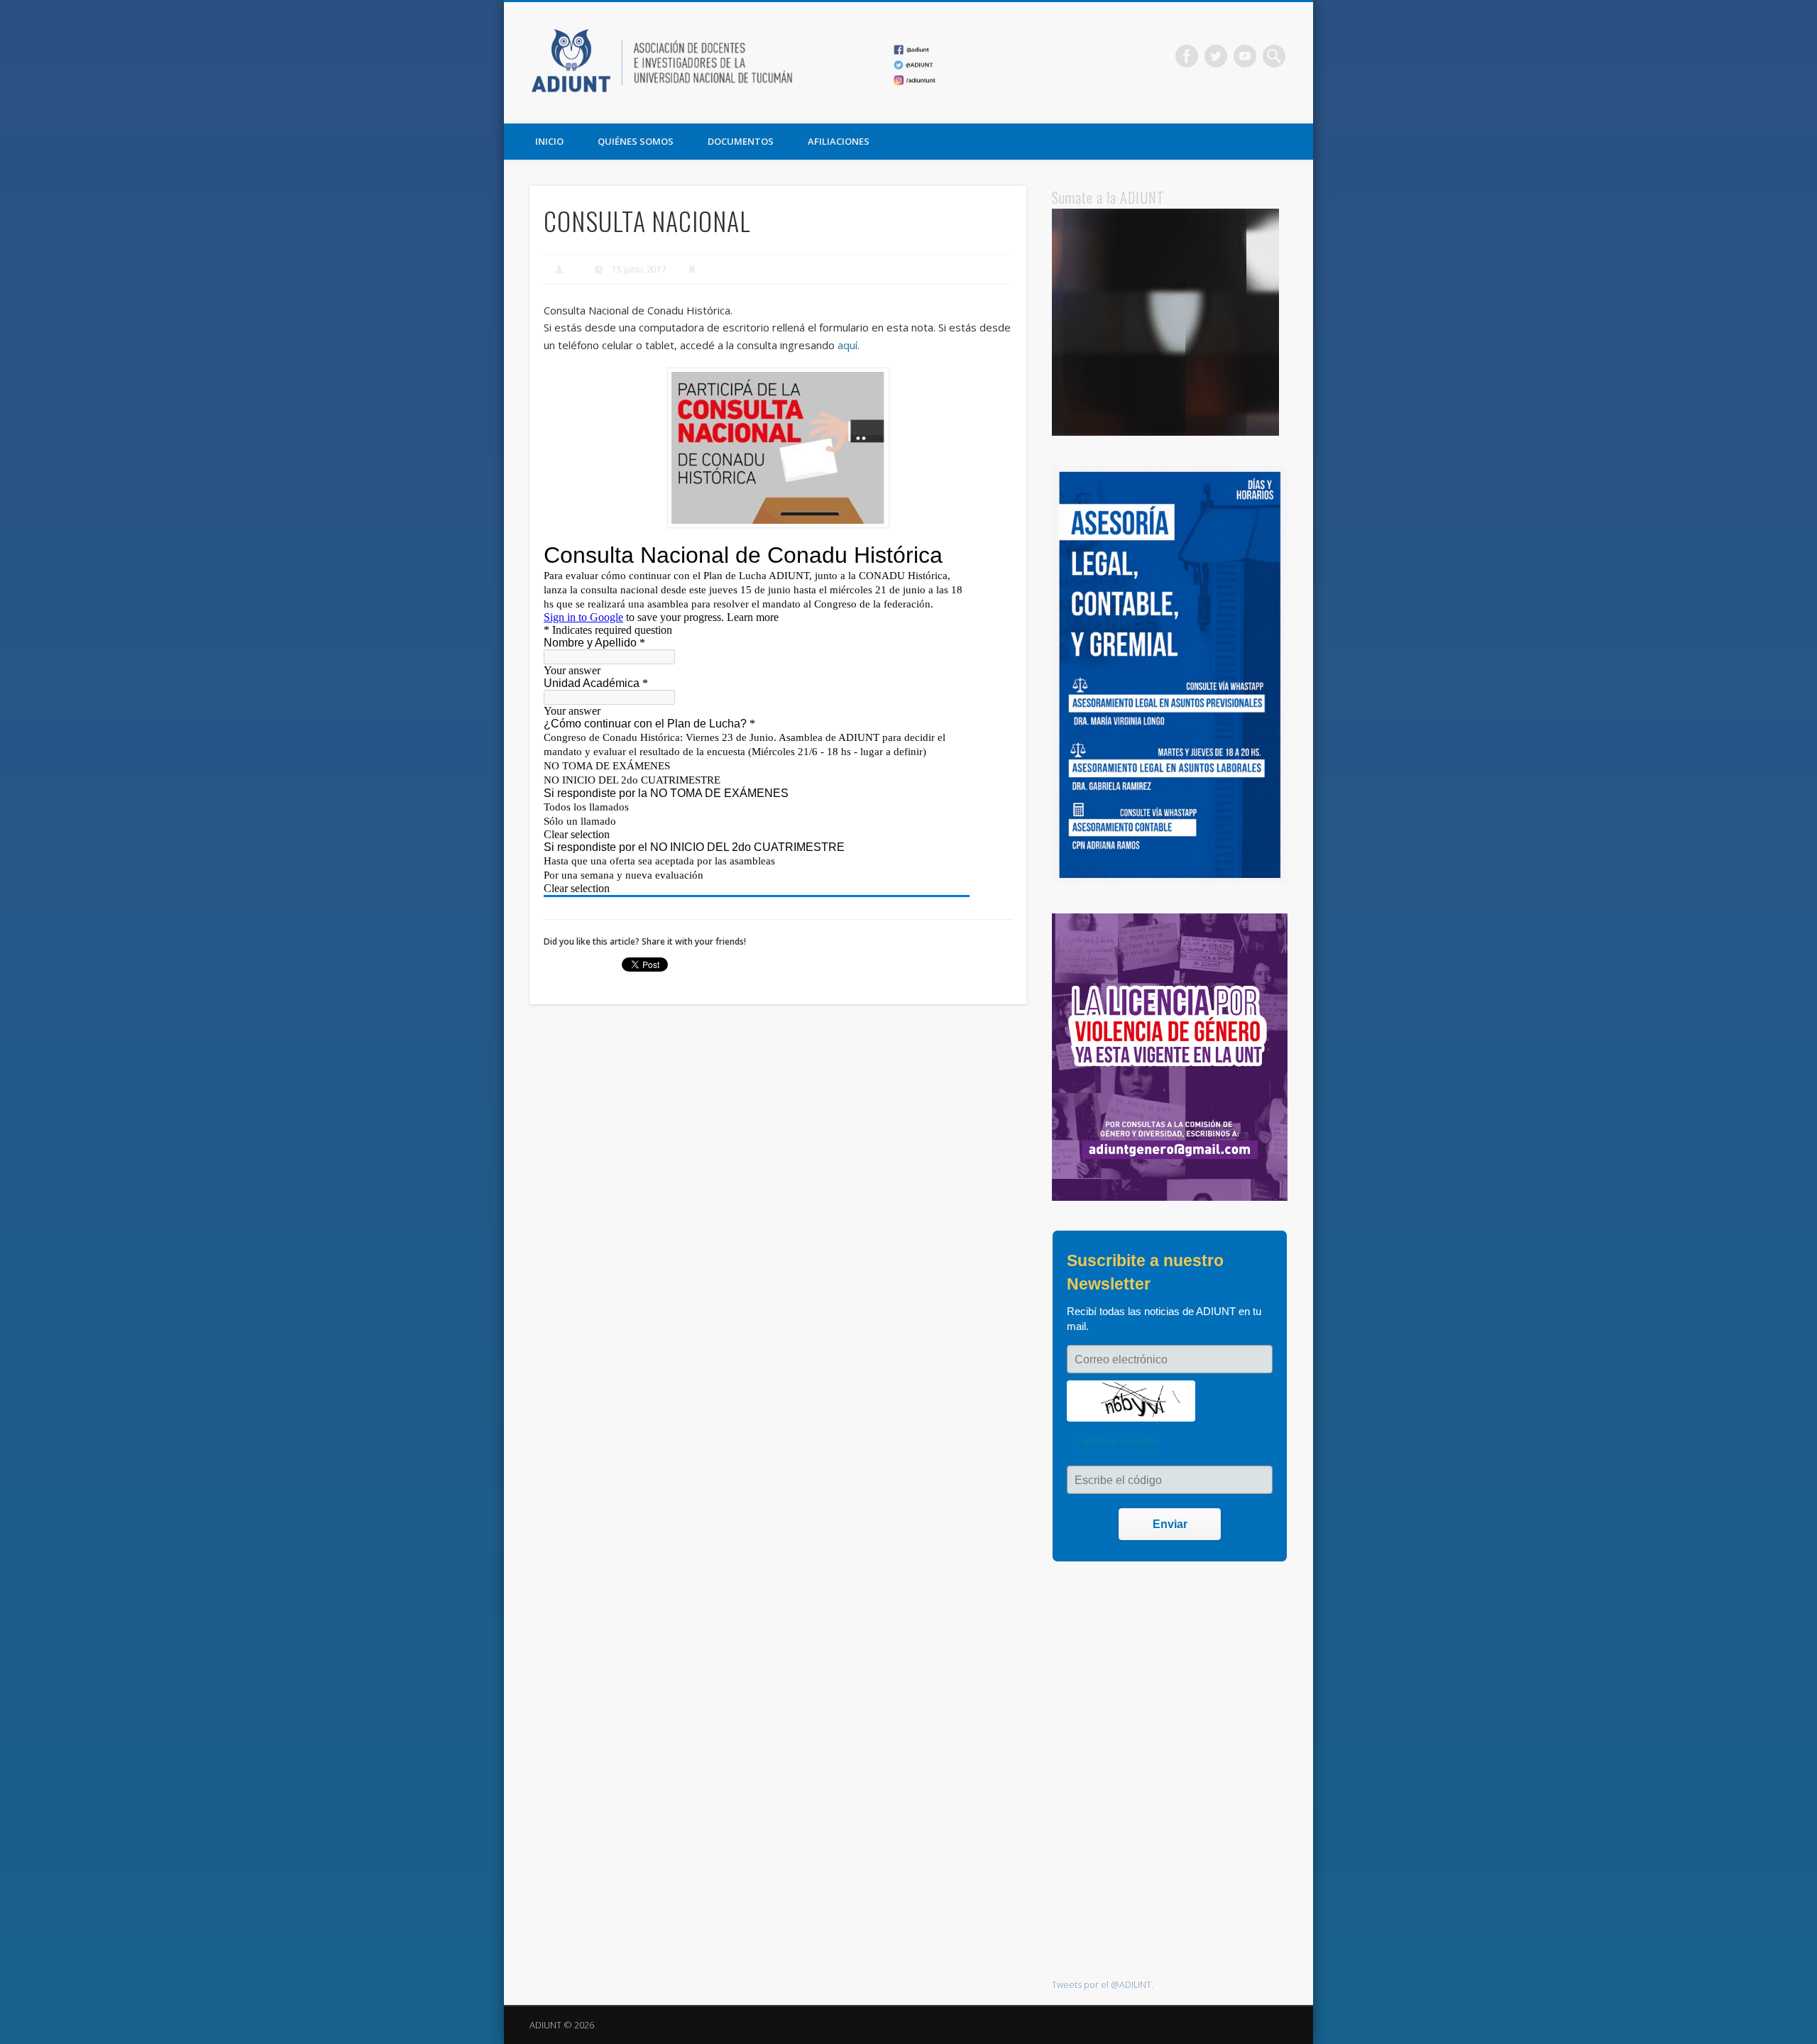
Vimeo (1245, 56)
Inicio (549, 141)
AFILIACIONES (839, 141)
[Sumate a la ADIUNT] (1165, 432)
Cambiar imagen (1118, 1440)
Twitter (1216, 56)
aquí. (849, 345)
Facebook (1187, 56)
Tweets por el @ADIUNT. (1103, 1984)
